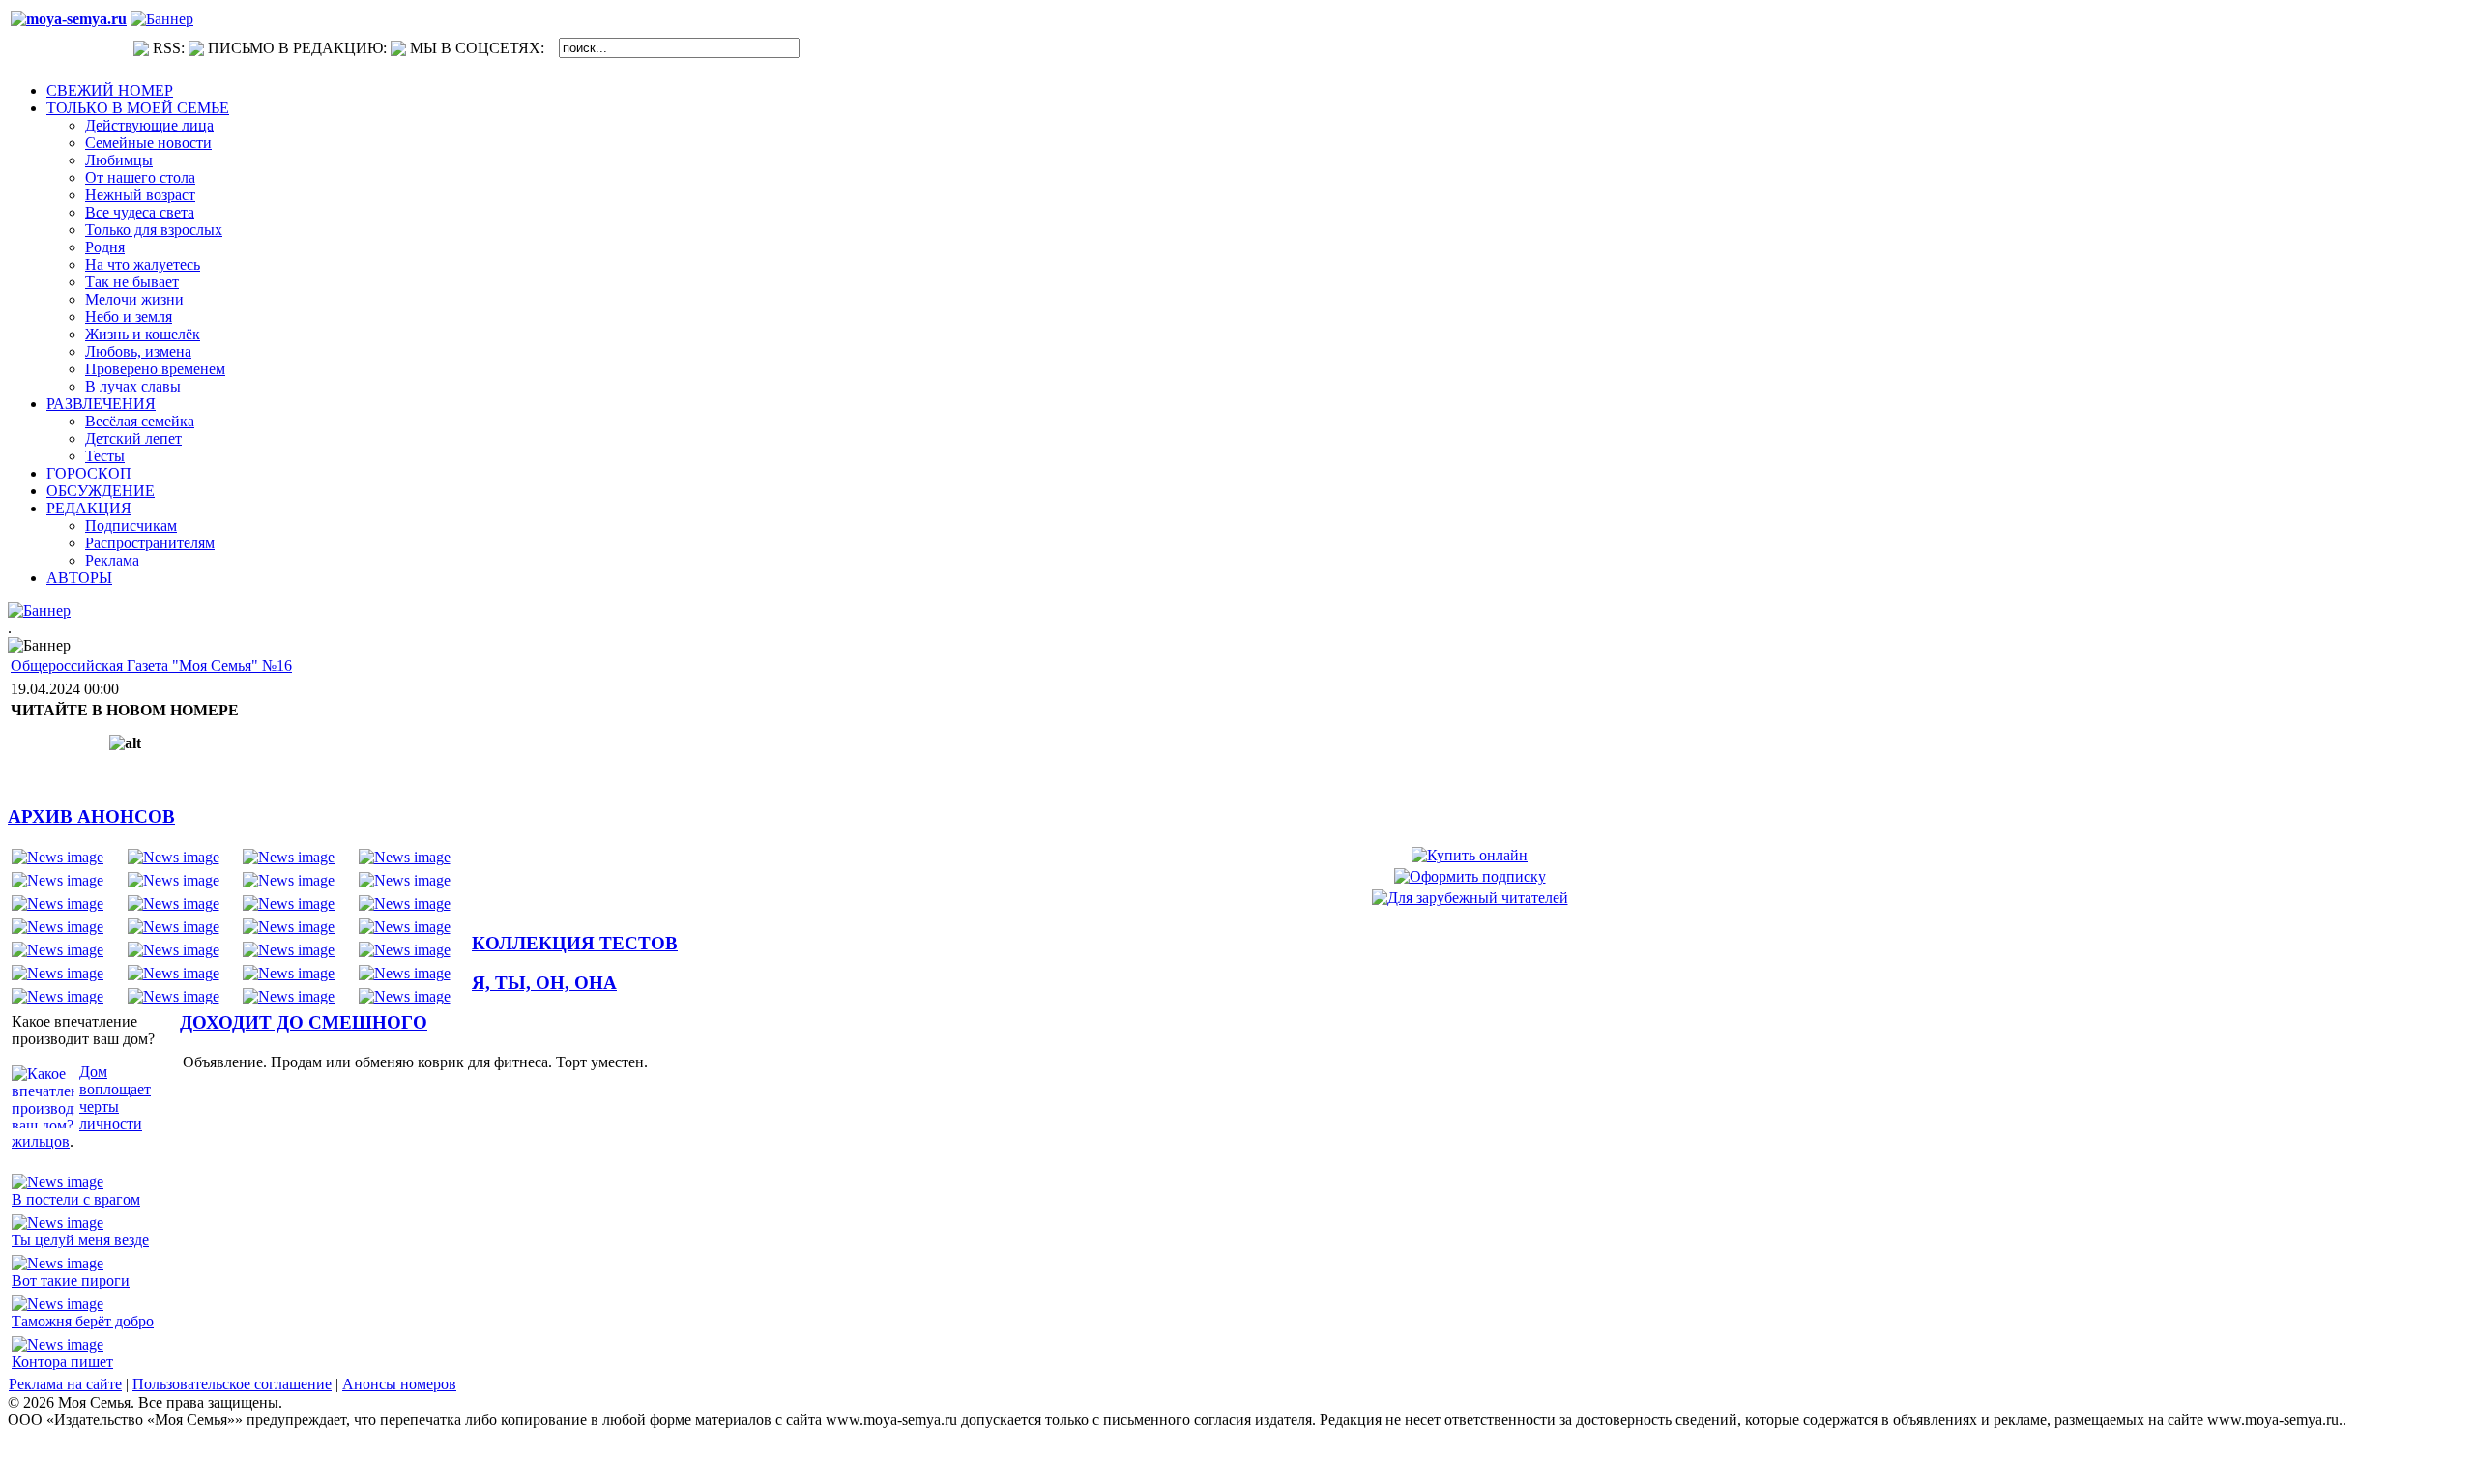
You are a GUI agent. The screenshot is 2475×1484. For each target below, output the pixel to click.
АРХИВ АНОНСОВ (91, 816)
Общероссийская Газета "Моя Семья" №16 (151, 666)
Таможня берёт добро (83, 1321)
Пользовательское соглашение (232, 1384)
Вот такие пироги (71, 1280)
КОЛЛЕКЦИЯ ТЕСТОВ (575, 943)
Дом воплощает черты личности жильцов (81, 1106)
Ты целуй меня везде (80, 1240)
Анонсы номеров (399, 1384)
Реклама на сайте (65, 1384)
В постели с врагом (76, 1199)
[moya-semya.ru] (69, 19)
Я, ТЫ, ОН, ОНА (544, 983)
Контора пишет (62, 1362)
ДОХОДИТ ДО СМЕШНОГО (304, 1022)
